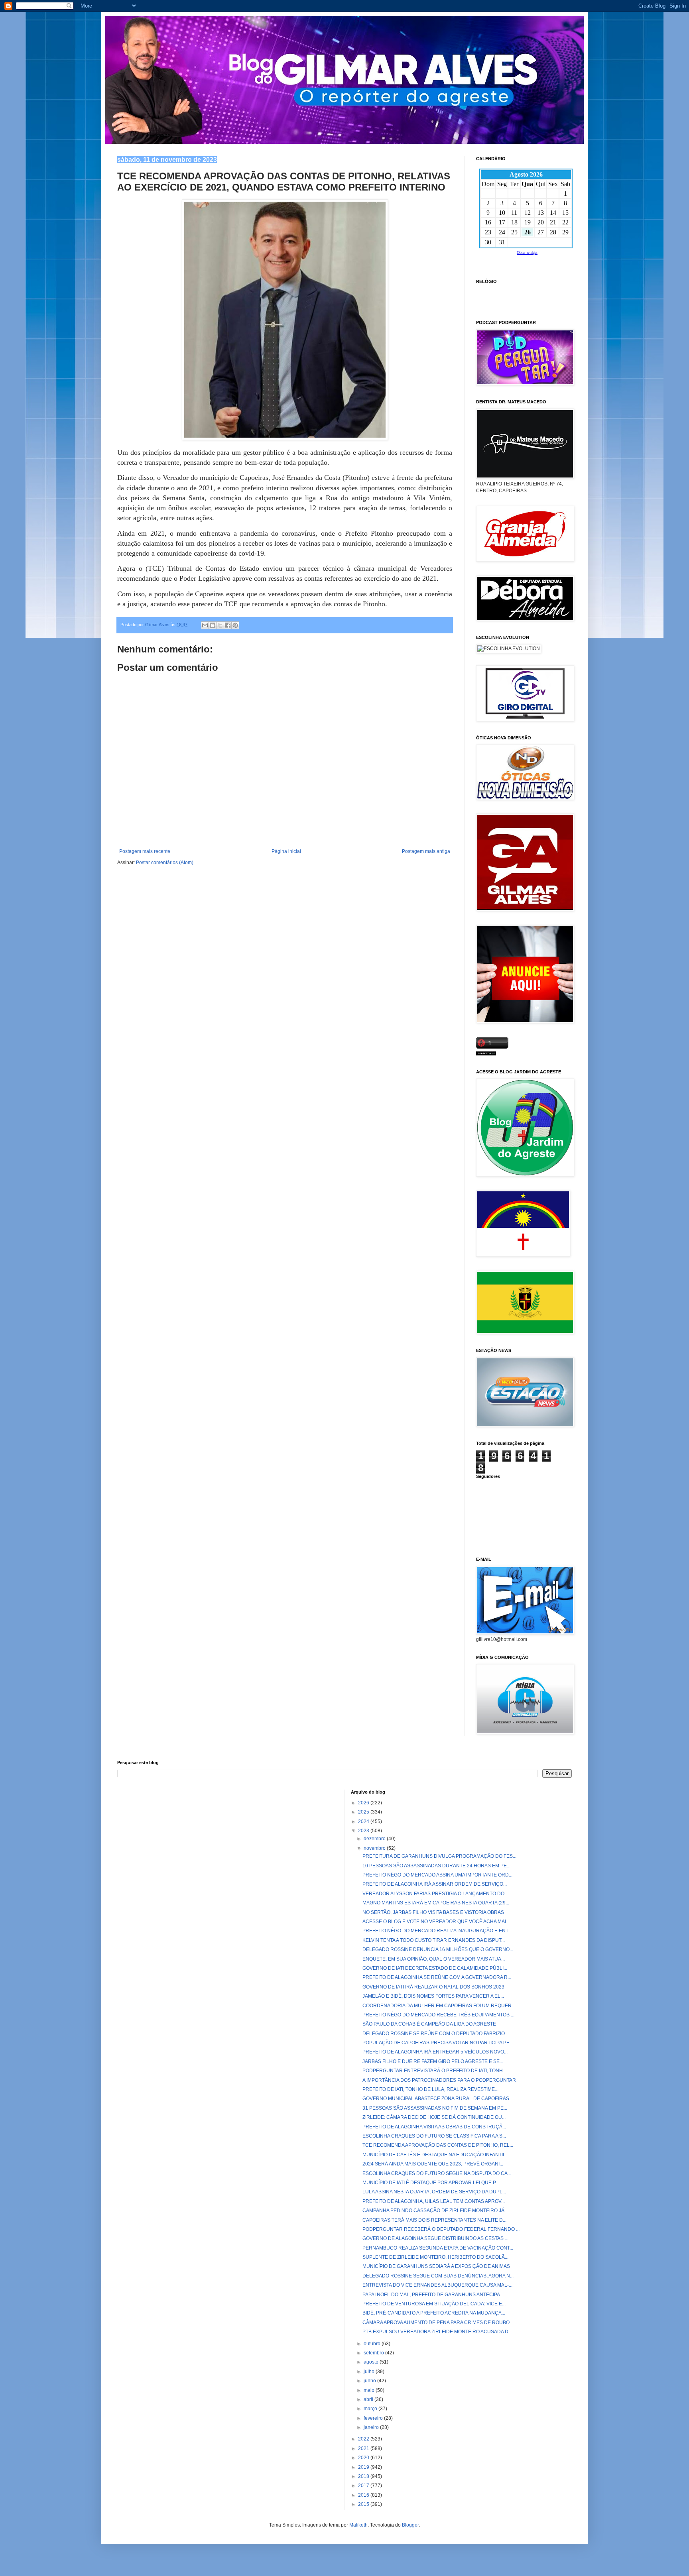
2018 (364, 2476)
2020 (364, 2458)
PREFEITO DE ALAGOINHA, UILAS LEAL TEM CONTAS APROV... (434, 2201)
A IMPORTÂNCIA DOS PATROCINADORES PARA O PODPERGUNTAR (439, 2080)
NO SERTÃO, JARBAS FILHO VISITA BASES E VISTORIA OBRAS (433, 1912)
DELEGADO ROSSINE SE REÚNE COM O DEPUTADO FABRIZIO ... (436, 2034)
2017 (364, 2486)
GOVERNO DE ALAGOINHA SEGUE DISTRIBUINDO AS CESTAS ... (435, 2238)
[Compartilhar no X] (220, 625)
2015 (364, 2504)
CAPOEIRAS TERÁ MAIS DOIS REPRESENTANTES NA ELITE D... (434, 2220)
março (371, 2409)
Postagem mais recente (145, 851)
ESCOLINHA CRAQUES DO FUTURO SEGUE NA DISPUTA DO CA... (437, 2173)
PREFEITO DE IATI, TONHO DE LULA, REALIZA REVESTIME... (430, 2089)
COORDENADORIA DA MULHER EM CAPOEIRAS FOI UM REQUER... (439, 2006)
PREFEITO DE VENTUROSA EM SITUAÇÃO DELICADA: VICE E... (434, 2304)
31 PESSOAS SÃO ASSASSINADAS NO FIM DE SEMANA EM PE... (435, 2108)
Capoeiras (487, 291)
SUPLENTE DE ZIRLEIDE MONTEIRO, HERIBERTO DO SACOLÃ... (435, 2257)
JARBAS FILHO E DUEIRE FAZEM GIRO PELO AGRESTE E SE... (433, 2061)
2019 (364, 2467)
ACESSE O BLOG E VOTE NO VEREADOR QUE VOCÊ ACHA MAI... (436, 1922)
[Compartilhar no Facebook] (228, 625)
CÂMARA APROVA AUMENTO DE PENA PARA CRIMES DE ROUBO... (438, 2323)
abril (369, 2399)
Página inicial (286, 851)
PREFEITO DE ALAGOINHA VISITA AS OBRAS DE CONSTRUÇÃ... (434, 2127)
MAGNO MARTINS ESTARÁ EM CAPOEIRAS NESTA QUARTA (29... (436, 1903)
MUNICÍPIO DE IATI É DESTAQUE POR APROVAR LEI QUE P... (431, 2183)
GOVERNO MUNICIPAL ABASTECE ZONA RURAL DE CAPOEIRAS (436, 2099)
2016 (364, 2495)
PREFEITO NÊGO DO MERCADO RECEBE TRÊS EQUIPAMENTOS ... (438, 2015)
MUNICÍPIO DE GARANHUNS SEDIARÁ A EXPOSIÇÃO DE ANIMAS (436, 2266)
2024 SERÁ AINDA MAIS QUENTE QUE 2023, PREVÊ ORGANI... (433, 2164)
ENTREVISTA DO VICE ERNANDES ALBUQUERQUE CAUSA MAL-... (437, 2285)
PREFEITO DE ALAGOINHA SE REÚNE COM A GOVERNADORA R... (437, 1977)
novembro (375, 1848)
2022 (364, 2439)
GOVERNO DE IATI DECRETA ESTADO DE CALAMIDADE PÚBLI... (435, 1968)
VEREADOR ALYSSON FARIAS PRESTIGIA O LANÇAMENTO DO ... (436, 1894)
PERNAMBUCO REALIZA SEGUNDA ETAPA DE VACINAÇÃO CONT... (438, 2248)
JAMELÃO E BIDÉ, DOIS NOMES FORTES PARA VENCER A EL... (433, 1996)
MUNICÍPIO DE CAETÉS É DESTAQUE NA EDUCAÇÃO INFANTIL (434, 2155)
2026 (364, 1803)
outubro (373, 2344)
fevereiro (374, 2418)
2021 (364, 2448)
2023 (364, 1831)
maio (370, 2390)
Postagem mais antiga (426, 851)
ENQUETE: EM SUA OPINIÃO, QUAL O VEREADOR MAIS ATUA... (434, 1959)
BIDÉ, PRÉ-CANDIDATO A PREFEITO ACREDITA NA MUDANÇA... (434, 2313)
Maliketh (358, 2525)
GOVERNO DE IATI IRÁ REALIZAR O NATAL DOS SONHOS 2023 (433, 1987)
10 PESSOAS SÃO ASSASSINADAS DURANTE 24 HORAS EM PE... (436, 1866)
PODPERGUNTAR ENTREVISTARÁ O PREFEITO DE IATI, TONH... (434, 2071)
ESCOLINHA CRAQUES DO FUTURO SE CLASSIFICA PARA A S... (434, 2136)
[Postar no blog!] (213, 625)
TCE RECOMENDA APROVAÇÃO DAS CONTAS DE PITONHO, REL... (438, 2145)
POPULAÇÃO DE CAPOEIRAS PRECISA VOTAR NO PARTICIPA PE (436, 2043)
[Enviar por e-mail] (205, 625)
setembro (374, 2353)
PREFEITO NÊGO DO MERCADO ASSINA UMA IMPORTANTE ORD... (437, 1875)
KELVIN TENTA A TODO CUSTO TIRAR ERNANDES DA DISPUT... (434, 1940)
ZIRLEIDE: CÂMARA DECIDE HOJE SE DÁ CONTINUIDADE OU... (434, 2117)
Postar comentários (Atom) (165, 863)
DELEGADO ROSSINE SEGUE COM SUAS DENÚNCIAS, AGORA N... (438, 2276)
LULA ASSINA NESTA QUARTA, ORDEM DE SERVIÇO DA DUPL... (434, 2192)
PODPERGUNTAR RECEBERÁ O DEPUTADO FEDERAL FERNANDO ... (441, 2229)
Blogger (410, 2525)
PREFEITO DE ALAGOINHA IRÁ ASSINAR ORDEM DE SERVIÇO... (435, 1884)
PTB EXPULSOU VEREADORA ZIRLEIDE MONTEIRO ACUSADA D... (437, 2332)
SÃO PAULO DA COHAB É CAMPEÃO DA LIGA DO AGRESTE (429, 2024)
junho (370, 2381)
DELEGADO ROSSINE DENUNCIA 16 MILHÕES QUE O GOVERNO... (438, 1949)
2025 (364, 1812)
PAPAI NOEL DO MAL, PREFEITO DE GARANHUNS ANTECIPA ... (433, 2295)
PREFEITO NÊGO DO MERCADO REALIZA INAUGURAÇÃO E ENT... (437, 1931)
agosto (372, 2362)
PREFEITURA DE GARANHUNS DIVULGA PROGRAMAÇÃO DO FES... (439, 1856)
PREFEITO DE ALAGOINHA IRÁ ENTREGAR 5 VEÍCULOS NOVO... (435, 2052)
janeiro (372, 2427)
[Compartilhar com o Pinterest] (235, 625)
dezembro (375, 1839)
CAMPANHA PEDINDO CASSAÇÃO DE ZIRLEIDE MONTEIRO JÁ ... (436, 2211)
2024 (364, 1821)
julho (370, 2372)
